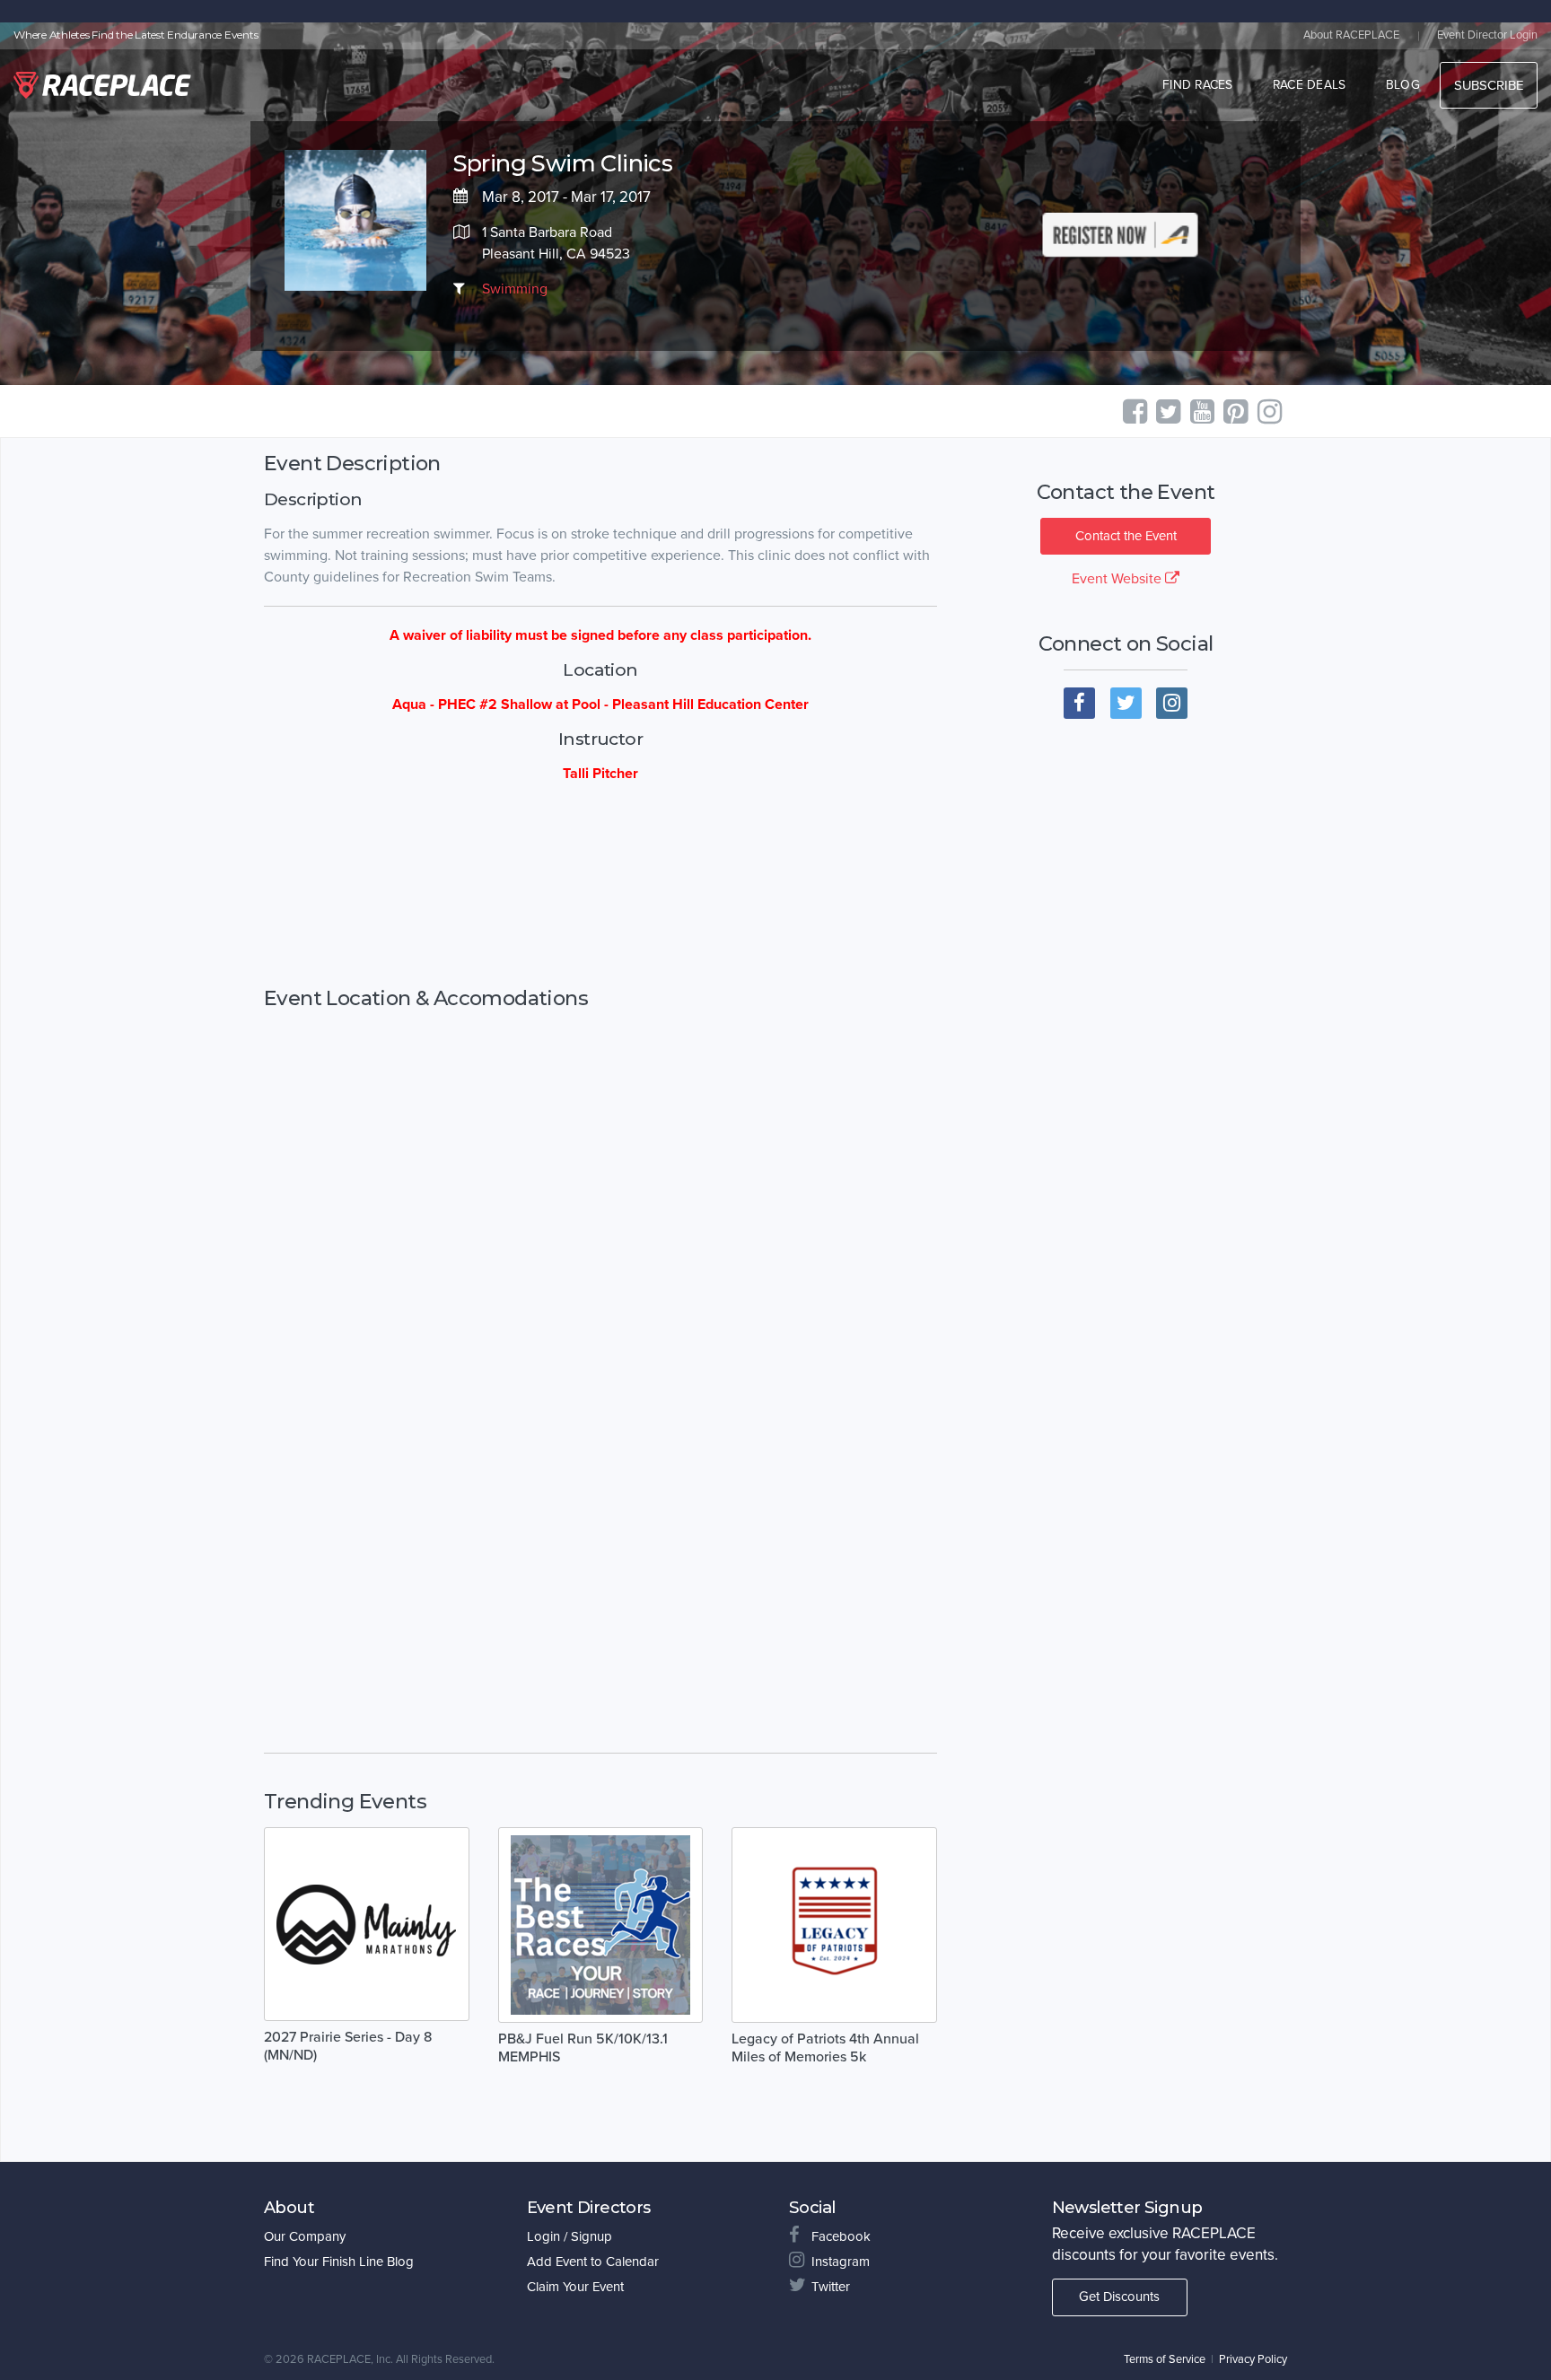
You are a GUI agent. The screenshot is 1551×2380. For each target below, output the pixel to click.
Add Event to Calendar (593, 2262)
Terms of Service (1165, 2359)
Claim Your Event (575, 2287)
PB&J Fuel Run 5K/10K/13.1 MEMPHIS (583, 2048)
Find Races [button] (1198, 85)
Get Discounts (1119, 2297)
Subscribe (1489, 85)
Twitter (831, 2287)
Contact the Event (1126, 536)
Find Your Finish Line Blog (339, 2262)
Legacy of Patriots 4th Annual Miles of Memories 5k (825, 2048)
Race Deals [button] (1310, 85)
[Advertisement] (600, 886)
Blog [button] (1403, 85)
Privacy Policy (1253, 2359)
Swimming (515, 289)
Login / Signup (570, 2236)
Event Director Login (1487, 35)
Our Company (305, 2236)
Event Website (1118, 579)
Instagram (841, 2262)
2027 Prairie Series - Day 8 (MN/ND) (348, 2046)
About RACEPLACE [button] (1351, 35)
